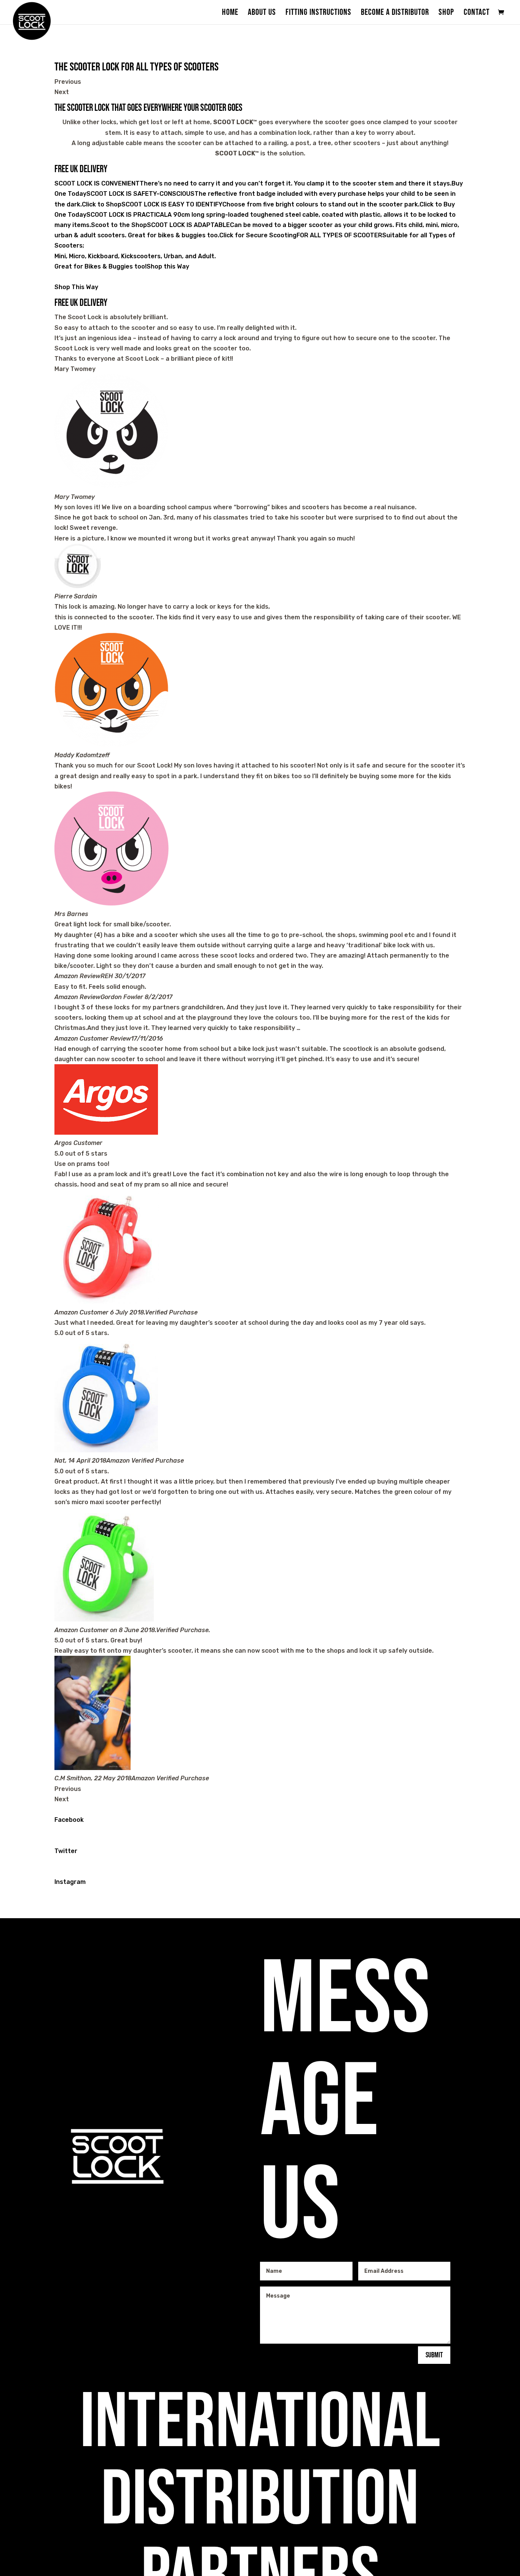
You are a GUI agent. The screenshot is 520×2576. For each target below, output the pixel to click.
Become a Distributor (395, 14)
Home (230, 14)
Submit (434, 2355)
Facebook (69, 1820)
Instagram (70, 1882)
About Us (262, 14)
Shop (446, 14)
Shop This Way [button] (76, 287)
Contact (477, 14)
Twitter (66, 1851)
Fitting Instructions (318, 14)
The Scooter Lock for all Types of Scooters (136, 67)
